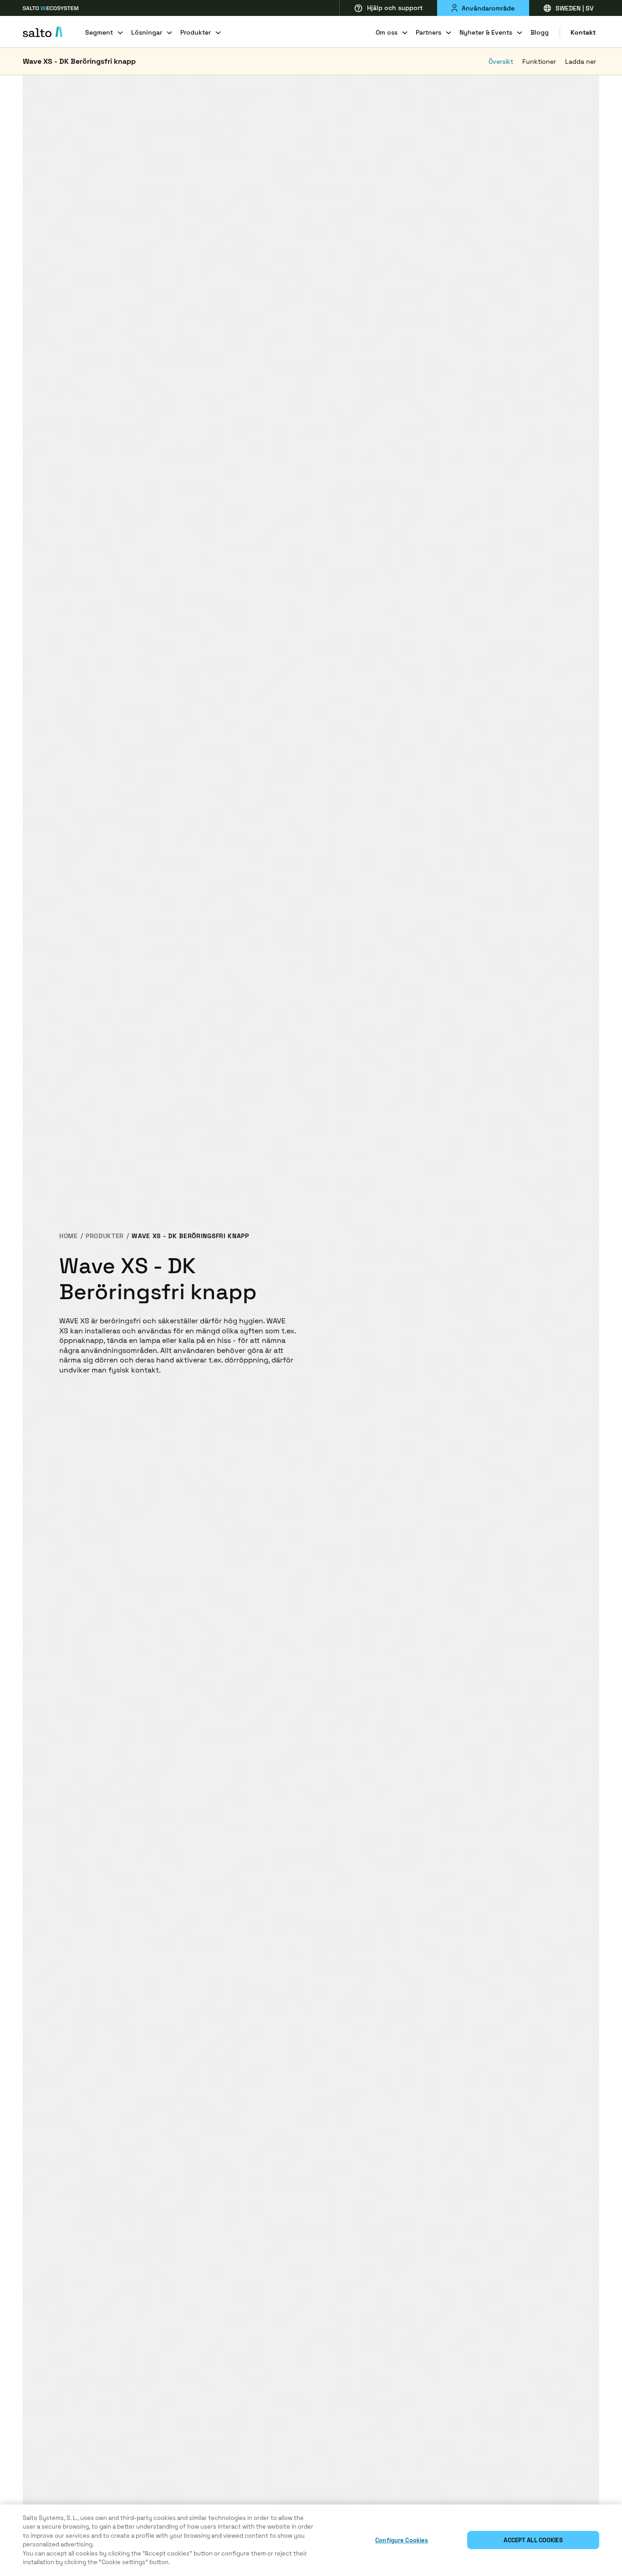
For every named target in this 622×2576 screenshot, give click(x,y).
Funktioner (539, 61)
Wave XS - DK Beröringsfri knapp (79, 61)
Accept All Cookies (533, 2540)
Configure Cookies (402, 2540)
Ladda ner (581, 61)
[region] (311, 2540)
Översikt (501, 61)
